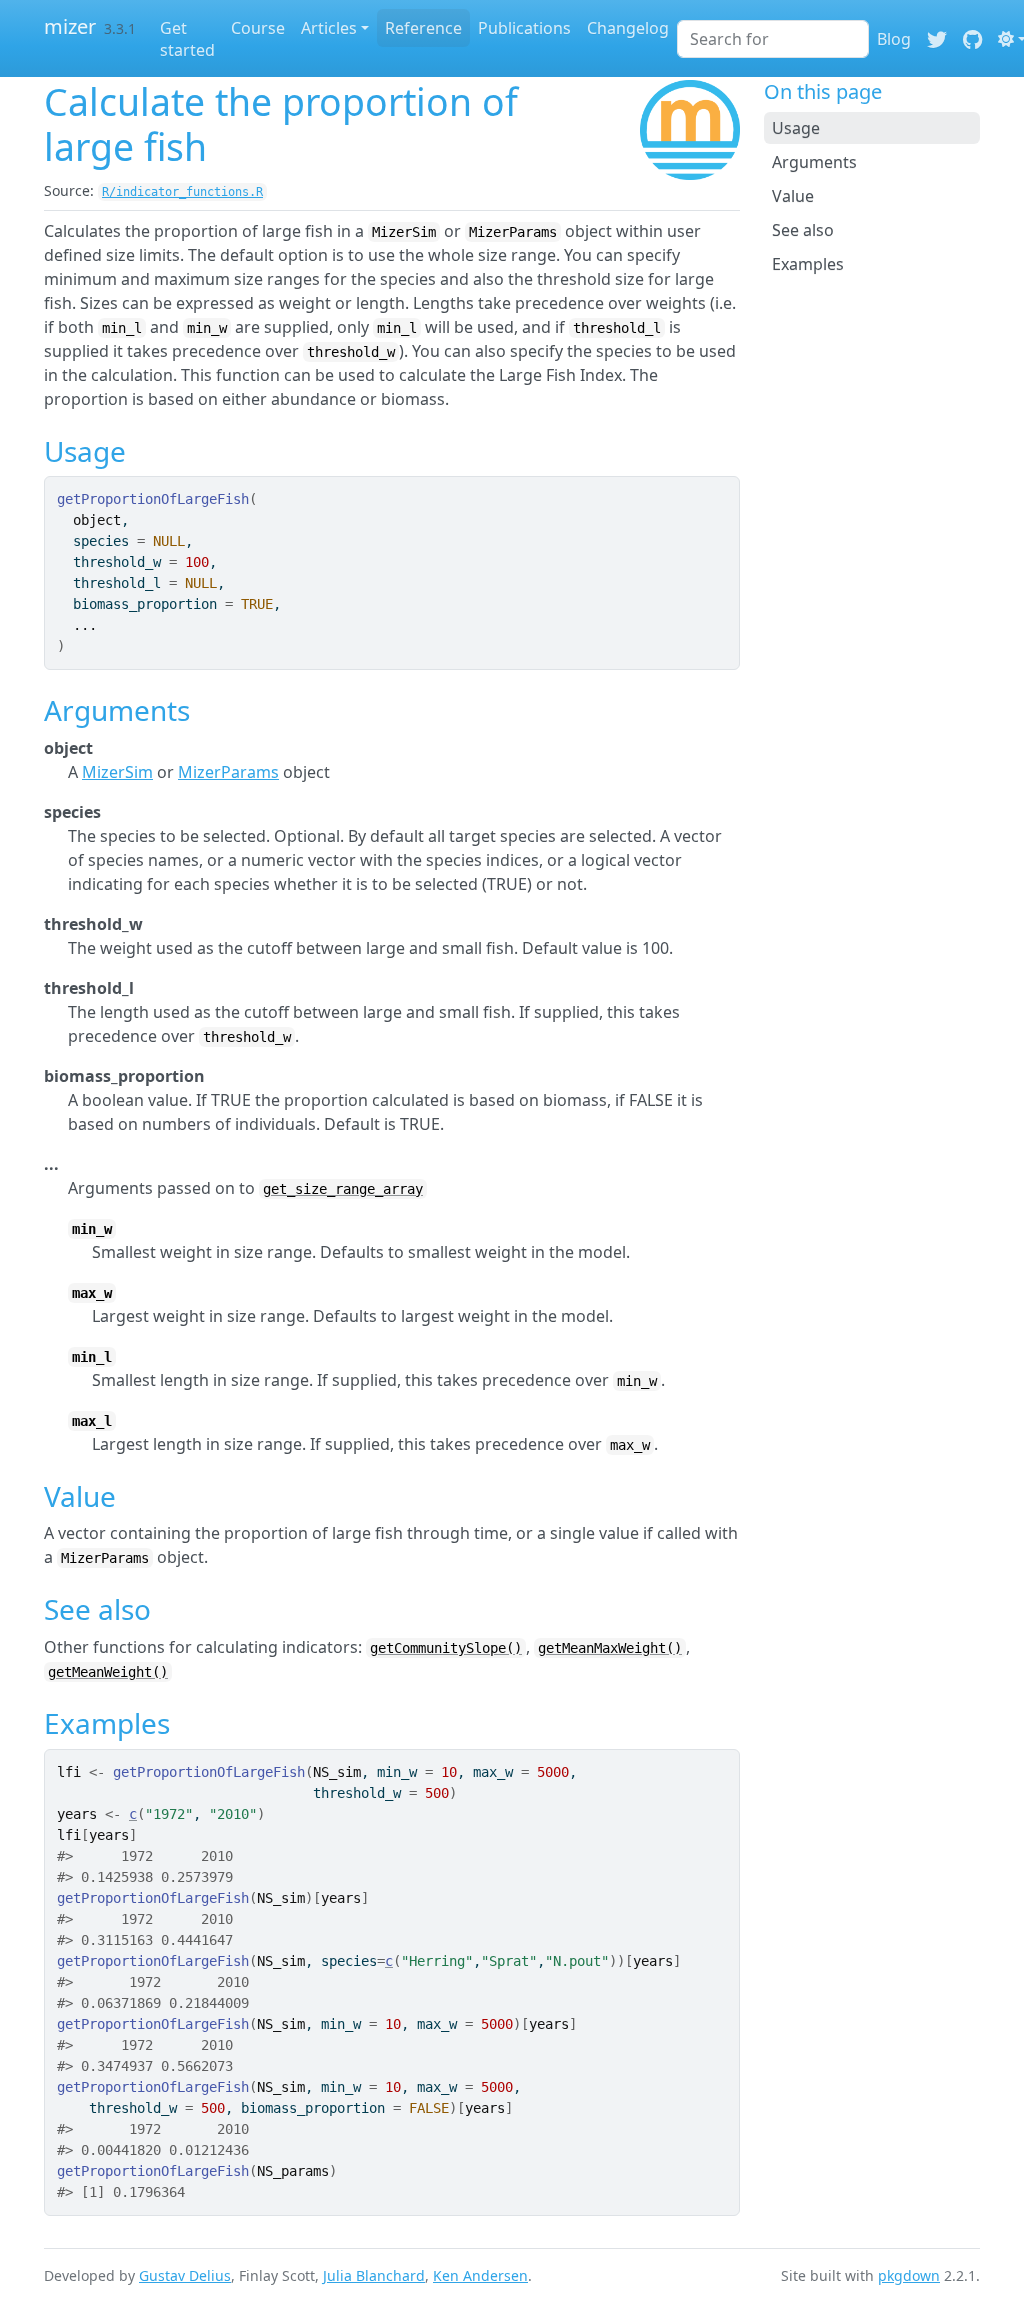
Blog (894, 39)
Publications (524, 28)
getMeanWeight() (108, 1672)
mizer (70, 26)
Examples (808, 264)
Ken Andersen (480, 2275)
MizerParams (228, 772)
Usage (796, 128)
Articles (329, 28)
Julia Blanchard (374, 2275)
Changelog (628, 28)
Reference (423, 28)
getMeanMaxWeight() (610, 1648)
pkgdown (909, 2275)
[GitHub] (972, 39)
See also (803, 230)
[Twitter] (937, 39)
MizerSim (117, 772)
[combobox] (773, 39)
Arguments (814, 162)
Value (793, 196)
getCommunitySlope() (446, 1648)
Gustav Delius (185, 2275)
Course (258, 28)
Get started (187, 39)
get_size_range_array (343, 1189)
